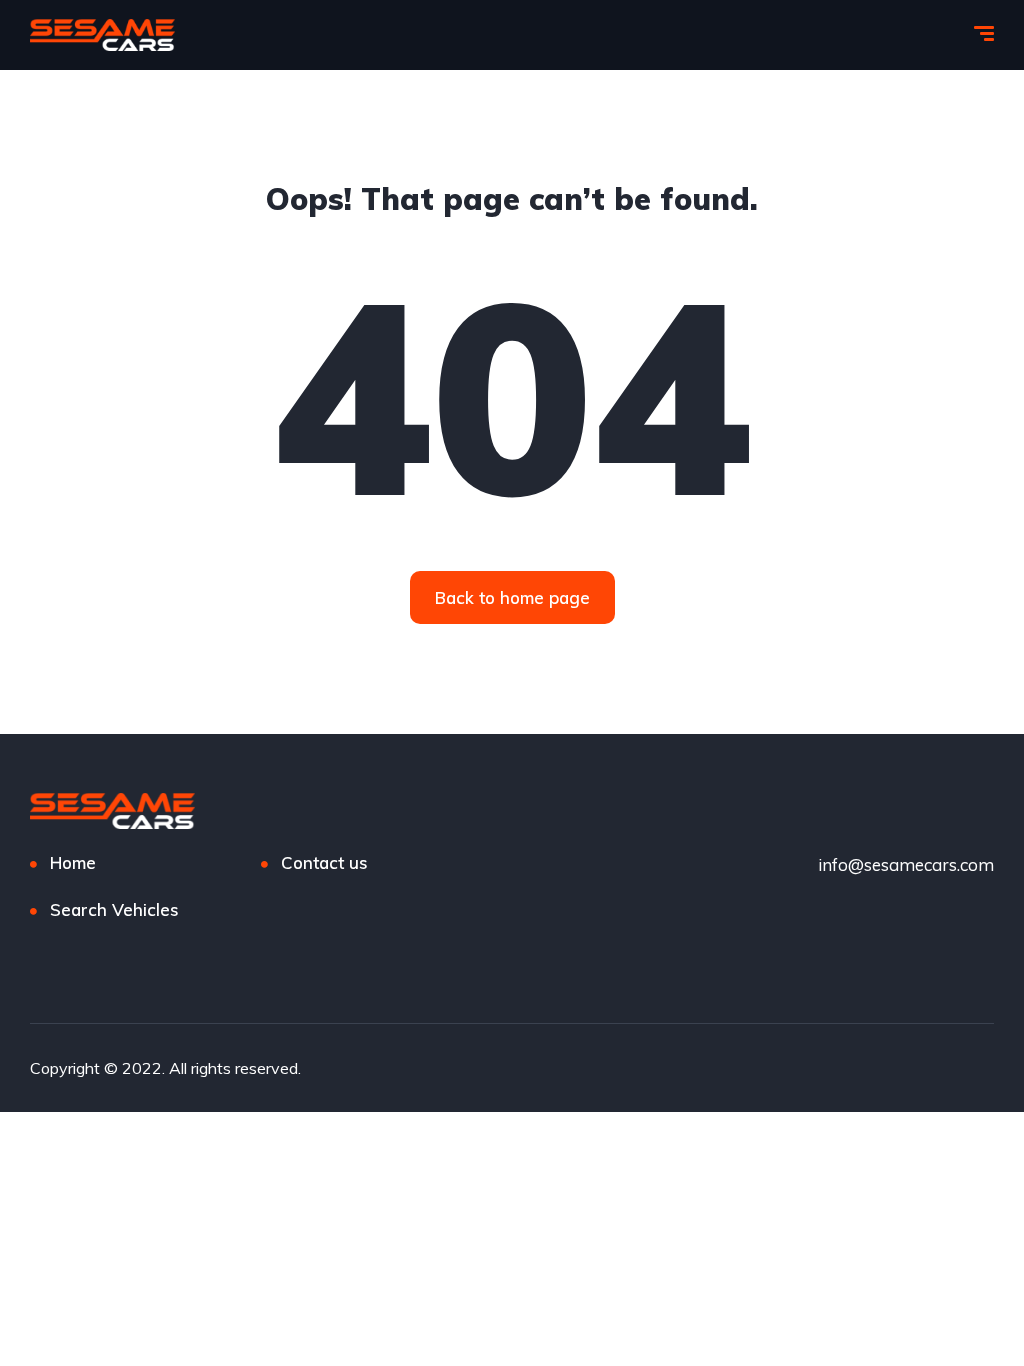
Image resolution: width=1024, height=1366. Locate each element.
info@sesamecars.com (906, 864)
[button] (512, 597)
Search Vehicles (114, 909)
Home (73, 862)
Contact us (324, 862)
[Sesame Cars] (102, 35)
